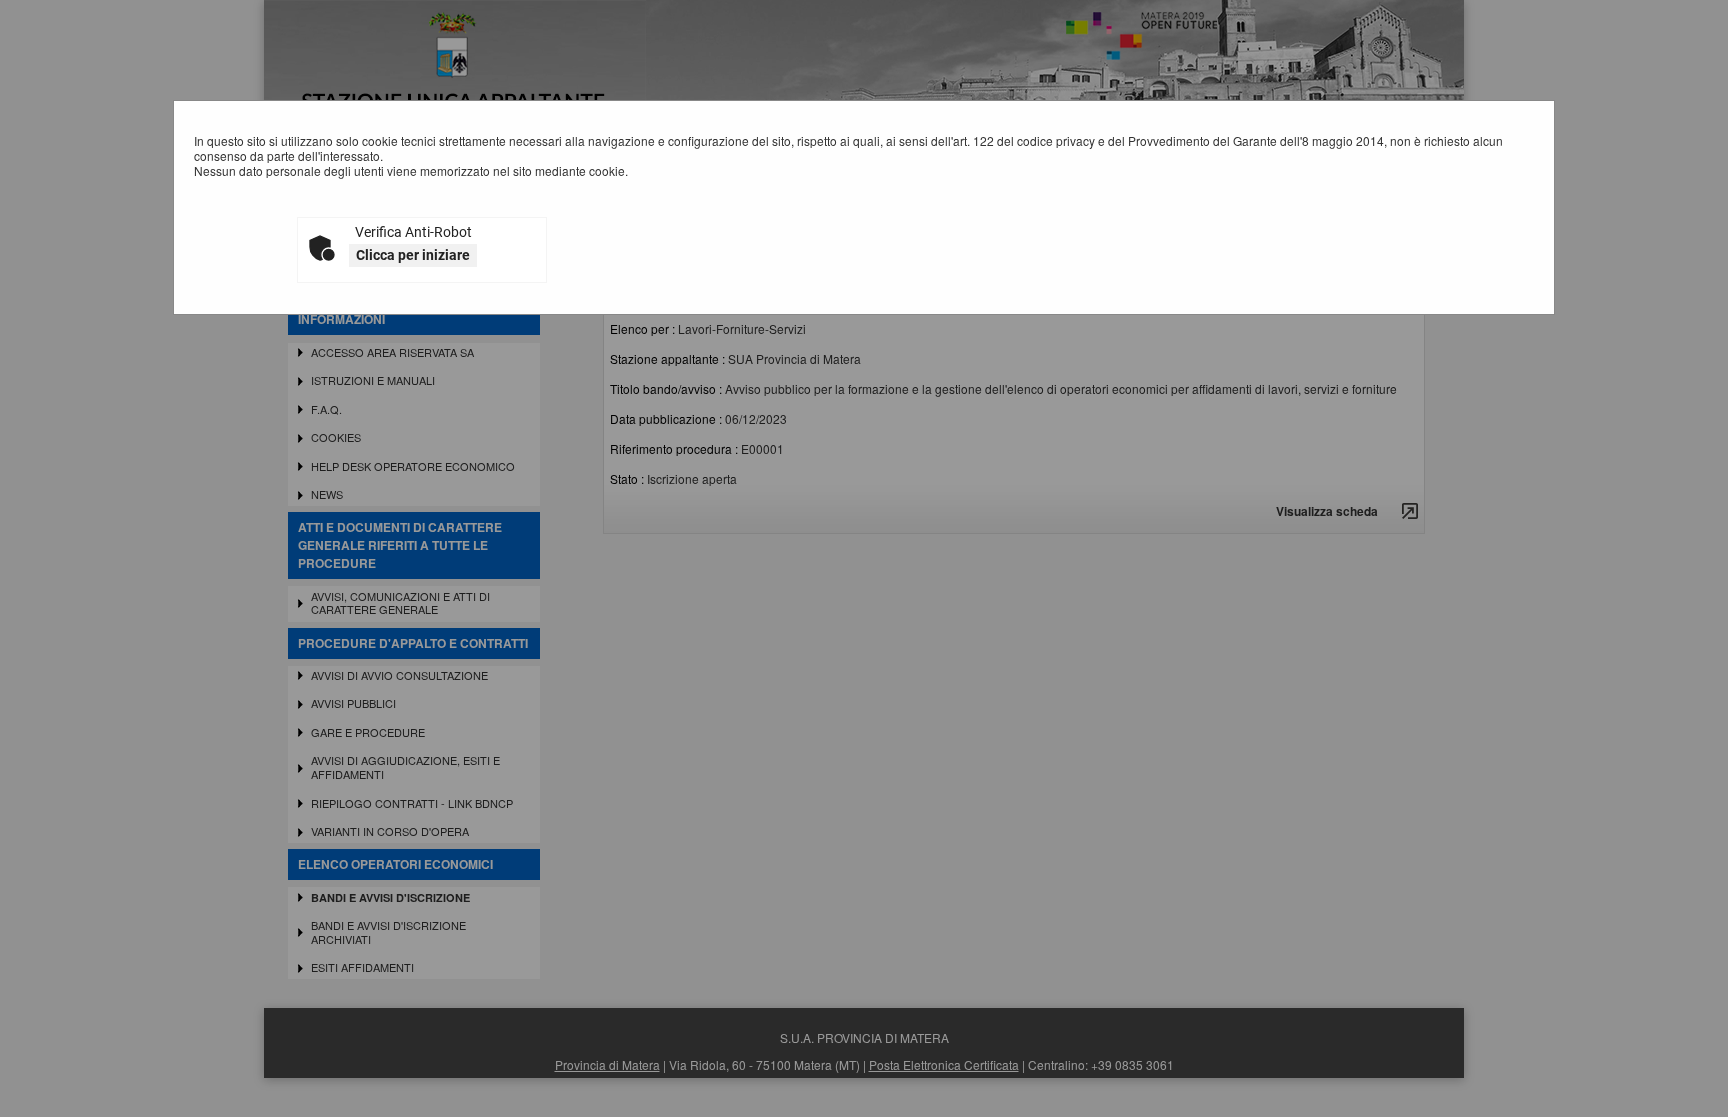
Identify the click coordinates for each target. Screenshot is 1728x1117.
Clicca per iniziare (413, 255)
